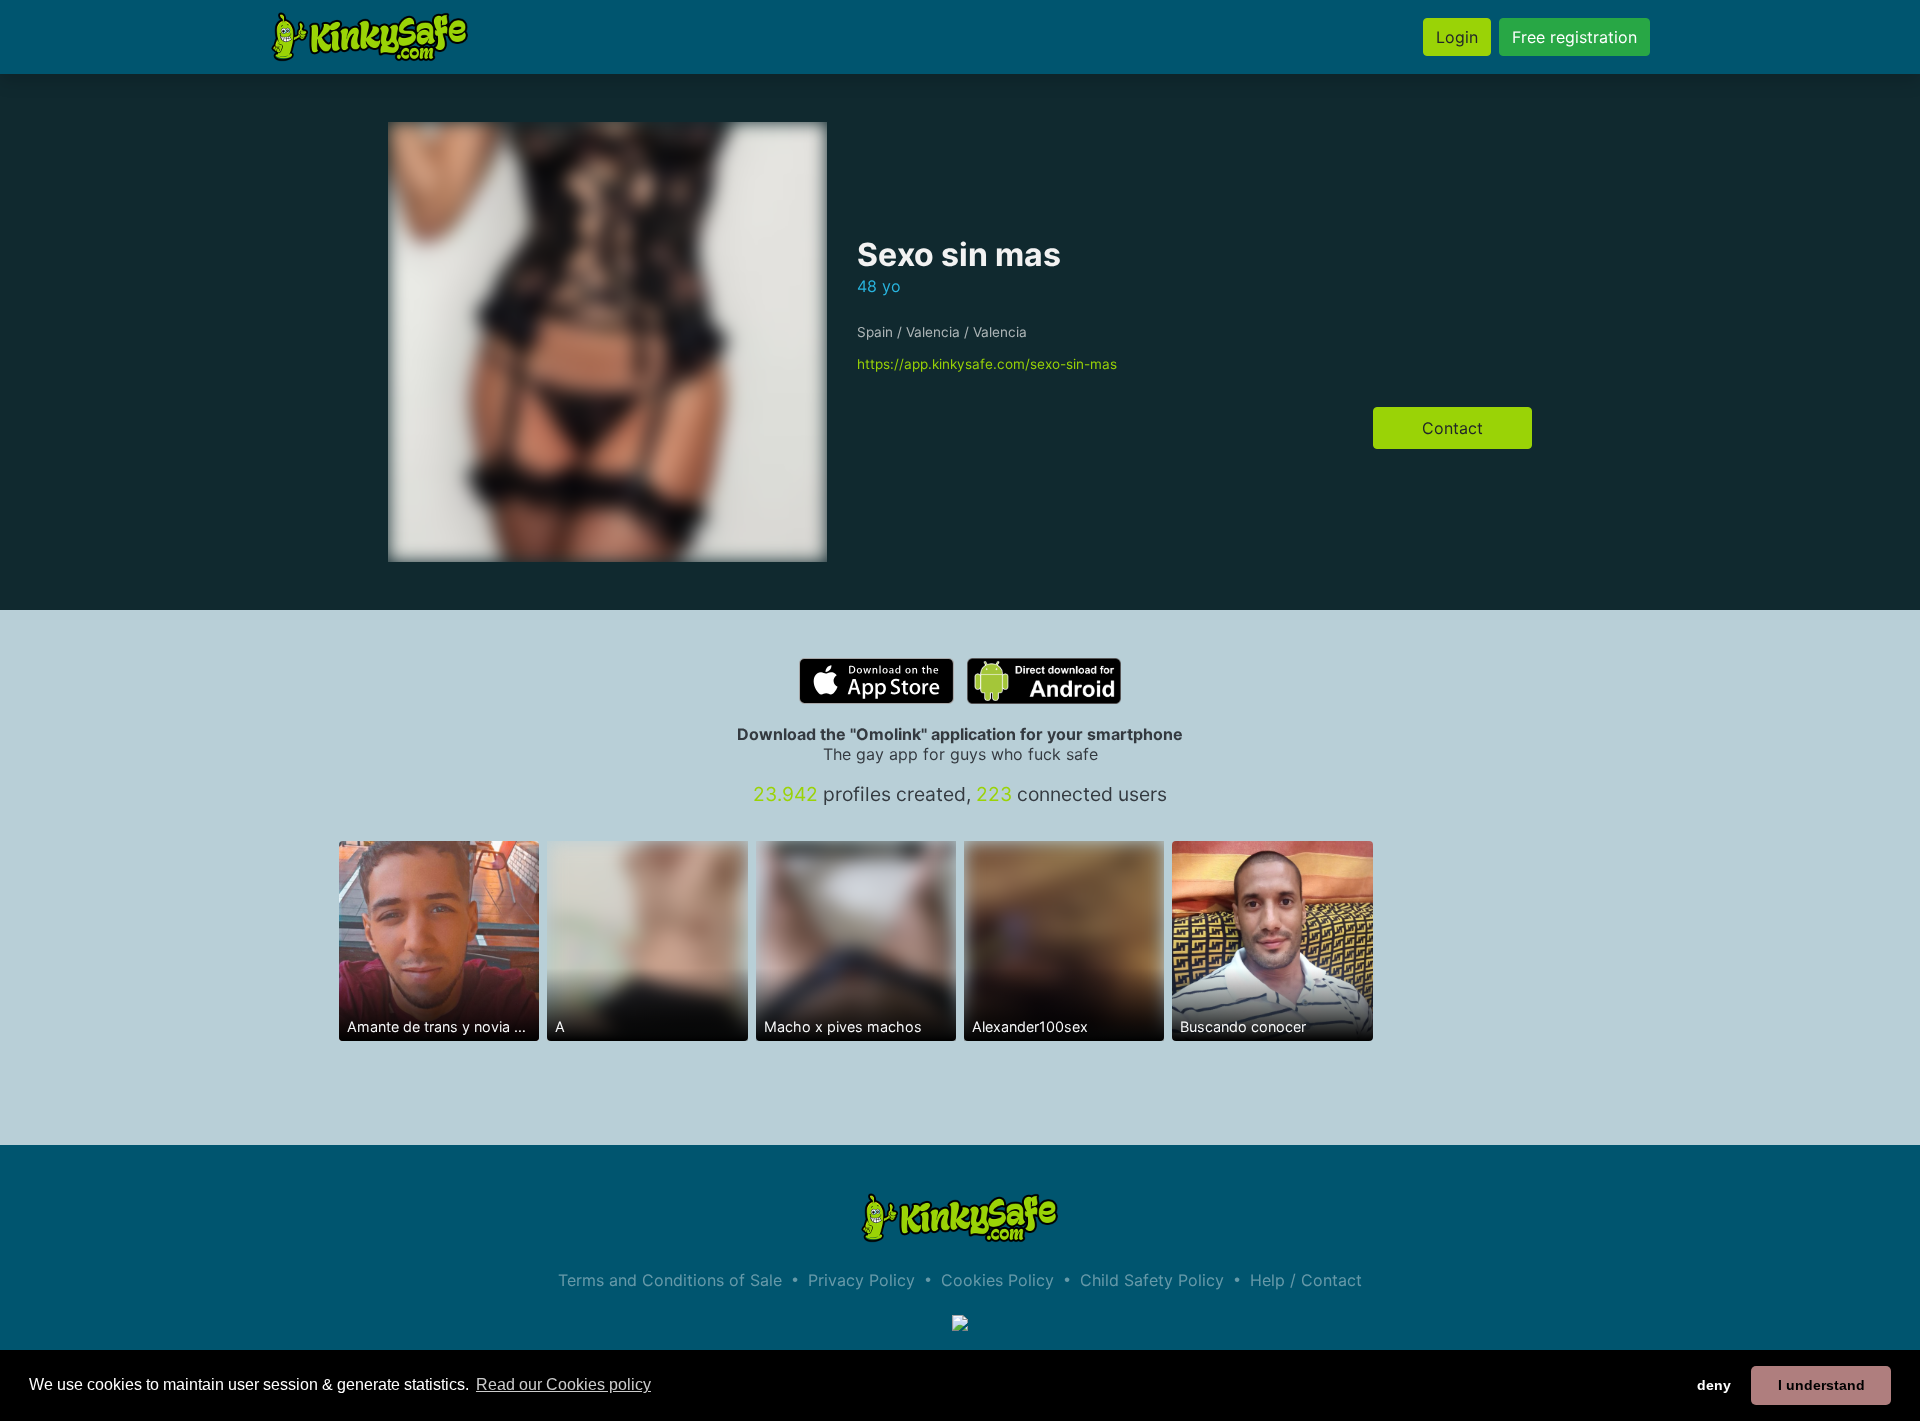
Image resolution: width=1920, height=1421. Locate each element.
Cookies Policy (997, 1280)
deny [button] (1714, 1385)
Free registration (1574, 37)
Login (1457, 37)
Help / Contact (1306, 1280)
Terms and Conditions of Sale (670, 1280)
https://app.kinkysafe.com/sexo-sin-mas (987, 364)
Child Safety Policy (1152, 1280)
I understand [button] (1821, 1385)
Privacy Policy (861, 1280)
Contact (1452, 428)
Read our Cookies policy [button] (563, 1384)
